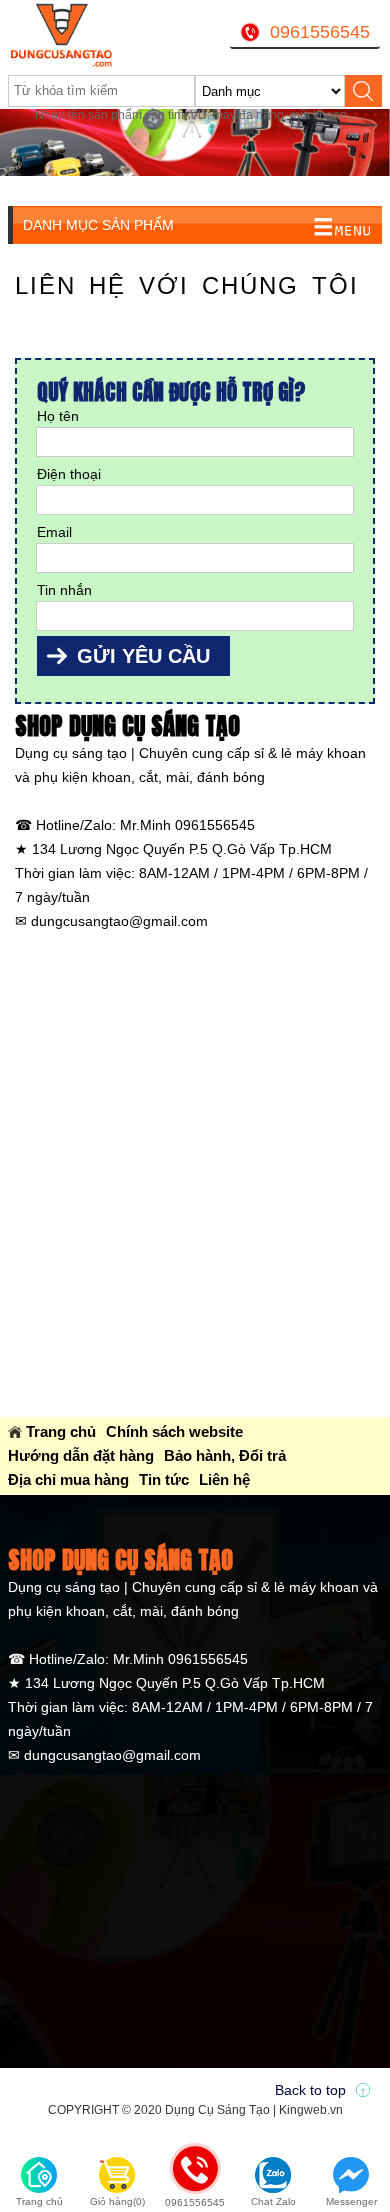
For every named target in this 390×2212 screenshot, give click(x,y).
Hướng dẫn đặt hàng (81, 1455)
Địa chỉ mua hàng (68, 1479)
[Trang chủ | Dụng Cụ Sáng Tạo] (73, 35)
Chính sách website (174, 1431)
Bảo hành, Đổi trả (225, 1455)
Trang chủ (61, 1431)
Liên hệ (224, 1479)
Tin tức (164, 1479)
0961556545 (320, 32)
